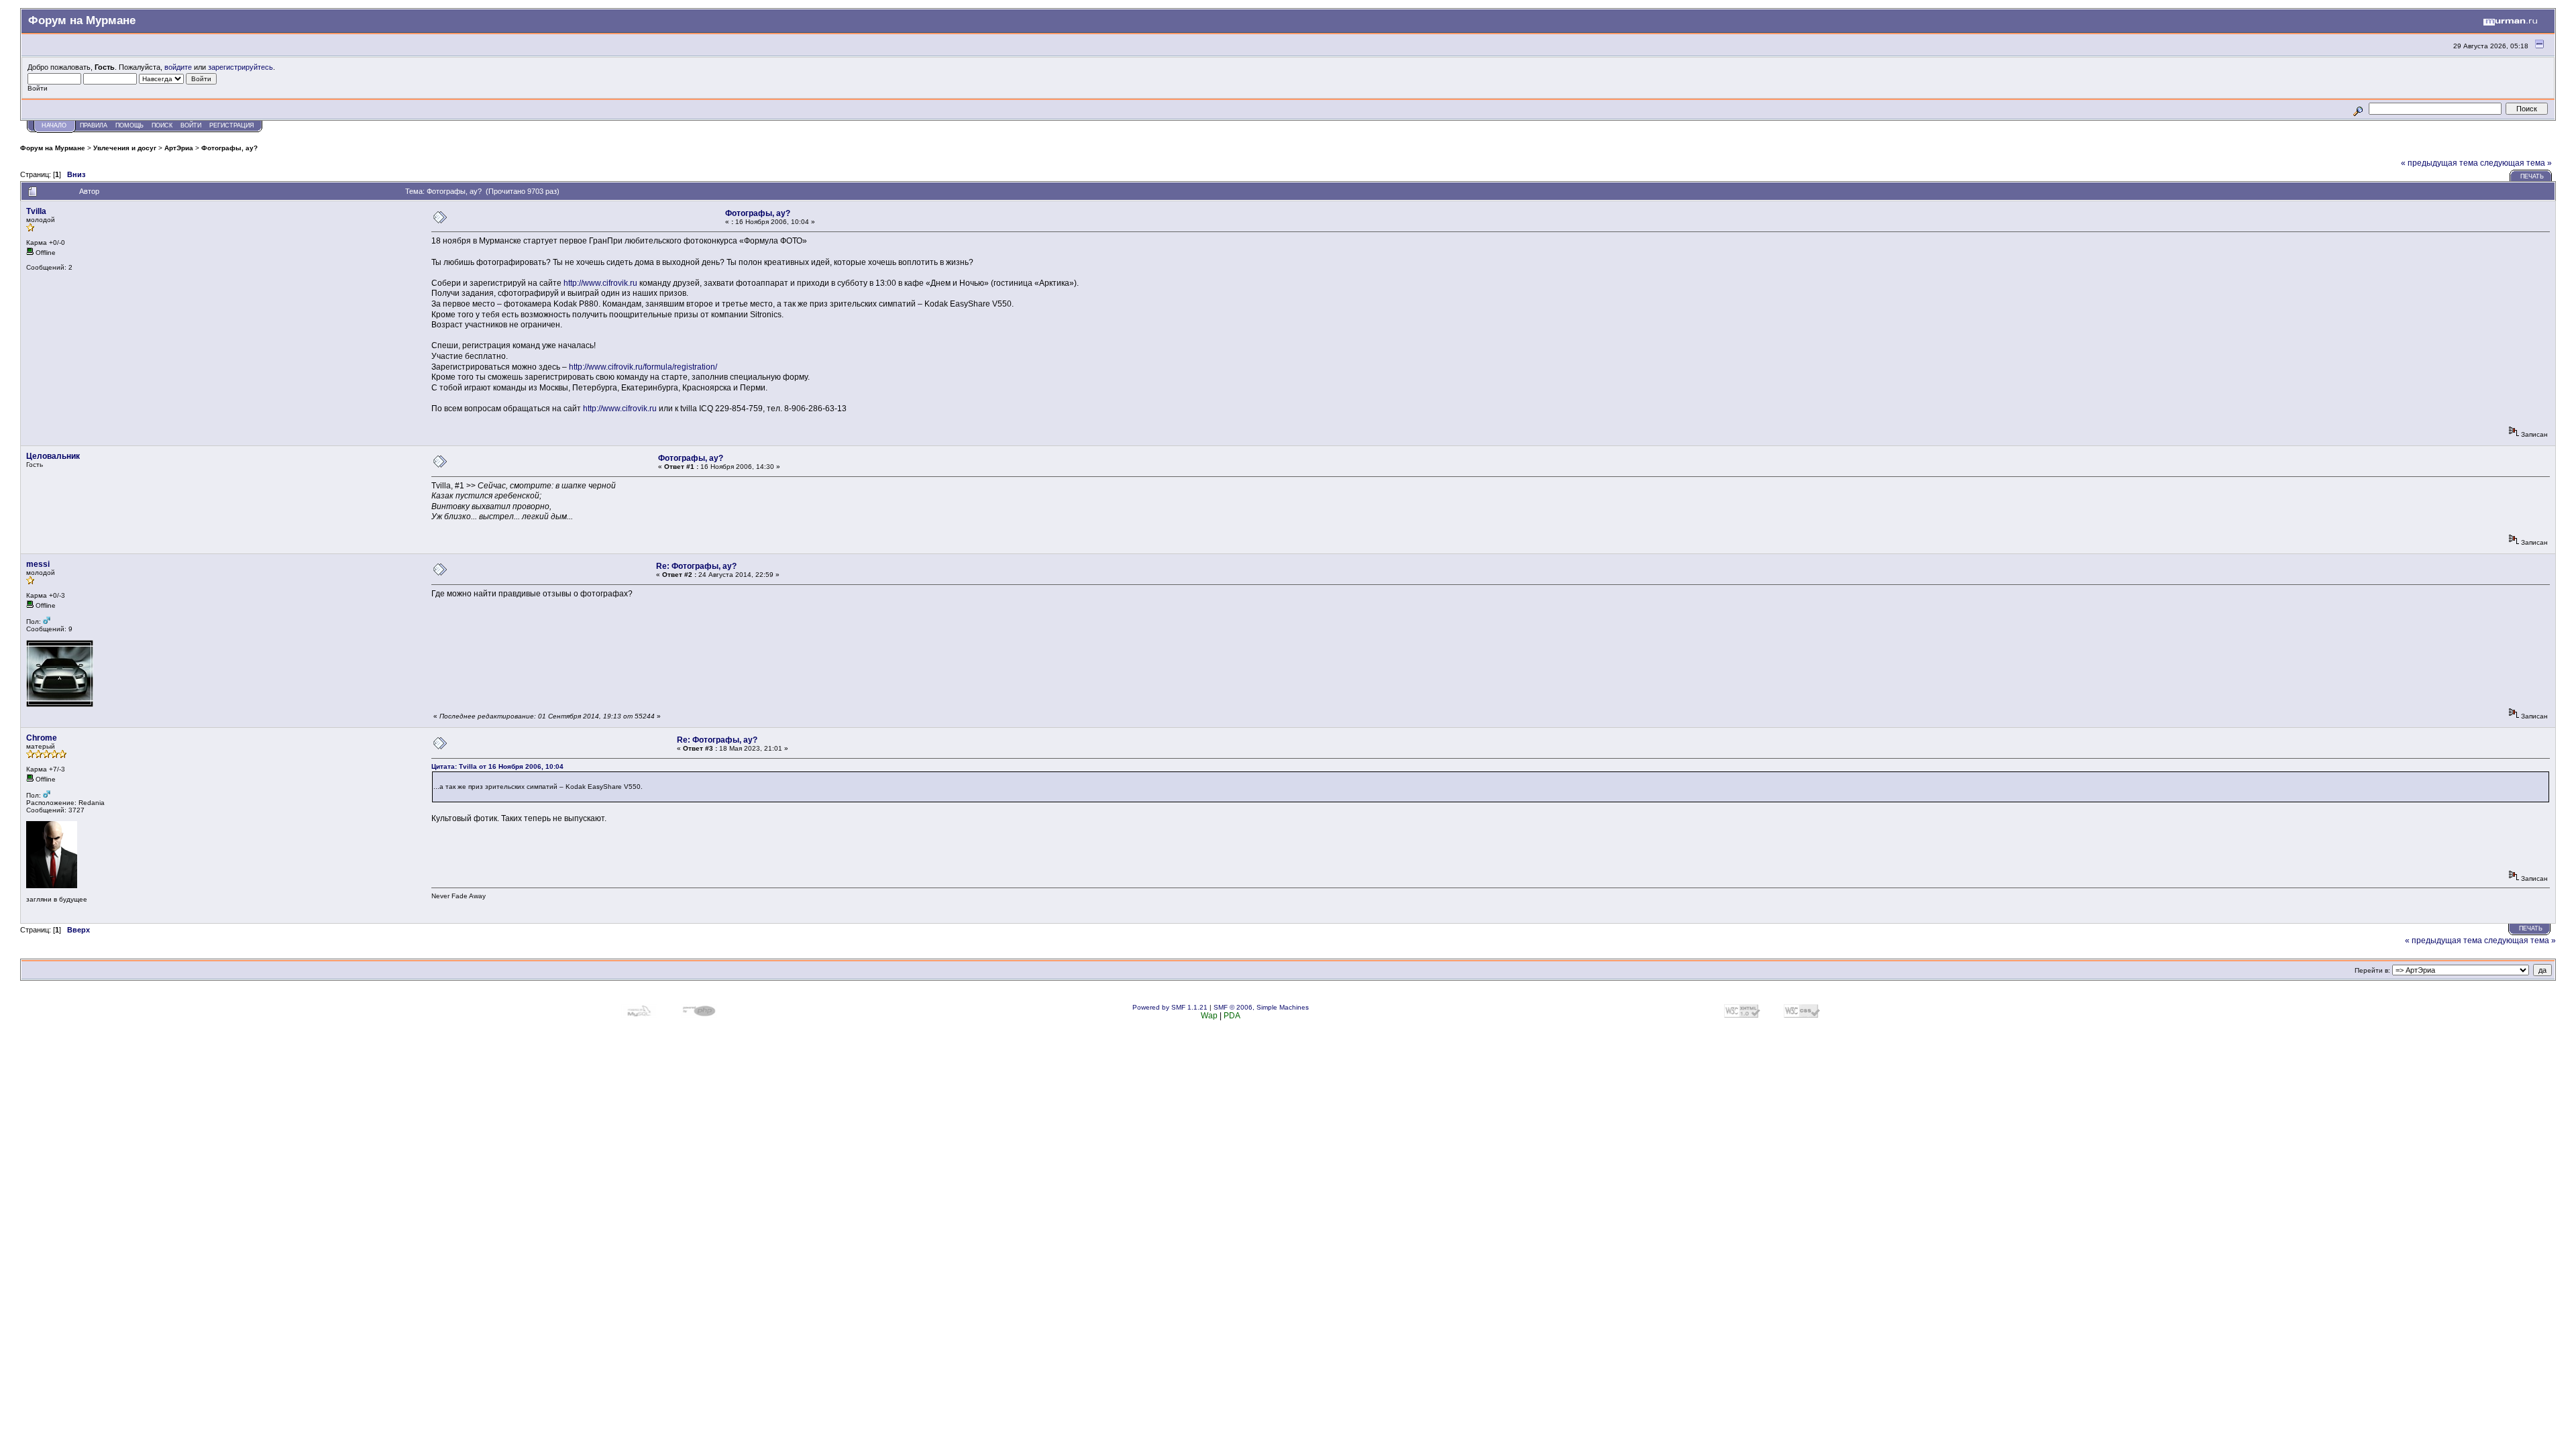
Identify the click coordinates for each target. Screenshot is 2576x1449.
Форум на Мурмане (53, 148)
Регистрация (232, 125)
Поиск (162, 125)
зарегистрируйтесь (240, 67)
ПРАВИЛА (94, 125)
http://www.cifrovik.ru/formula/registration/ (643, 367)
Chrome (42, 738)
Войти (191, 125)
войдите (178, 67)
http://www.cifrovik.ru (600, 283)
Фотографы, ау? (229, 148)
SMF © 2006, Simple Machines (1261, 1007)
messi (38, 564)
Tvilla (36, 211)
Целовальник (53, 456)
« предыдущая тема (2439, 163)
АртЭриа (179, 148)
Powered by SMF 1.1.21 (1170, 1007)
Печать (2532, 176)
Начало (54, 125)
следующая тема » (2516, 163)
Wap (1209, 1016)
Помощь (129, 125)
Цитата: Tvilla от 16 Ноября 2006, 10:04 (497, 766)
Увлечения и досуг (125, 148)
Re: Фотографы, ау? (696, 566)
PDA (1232, 1016)
